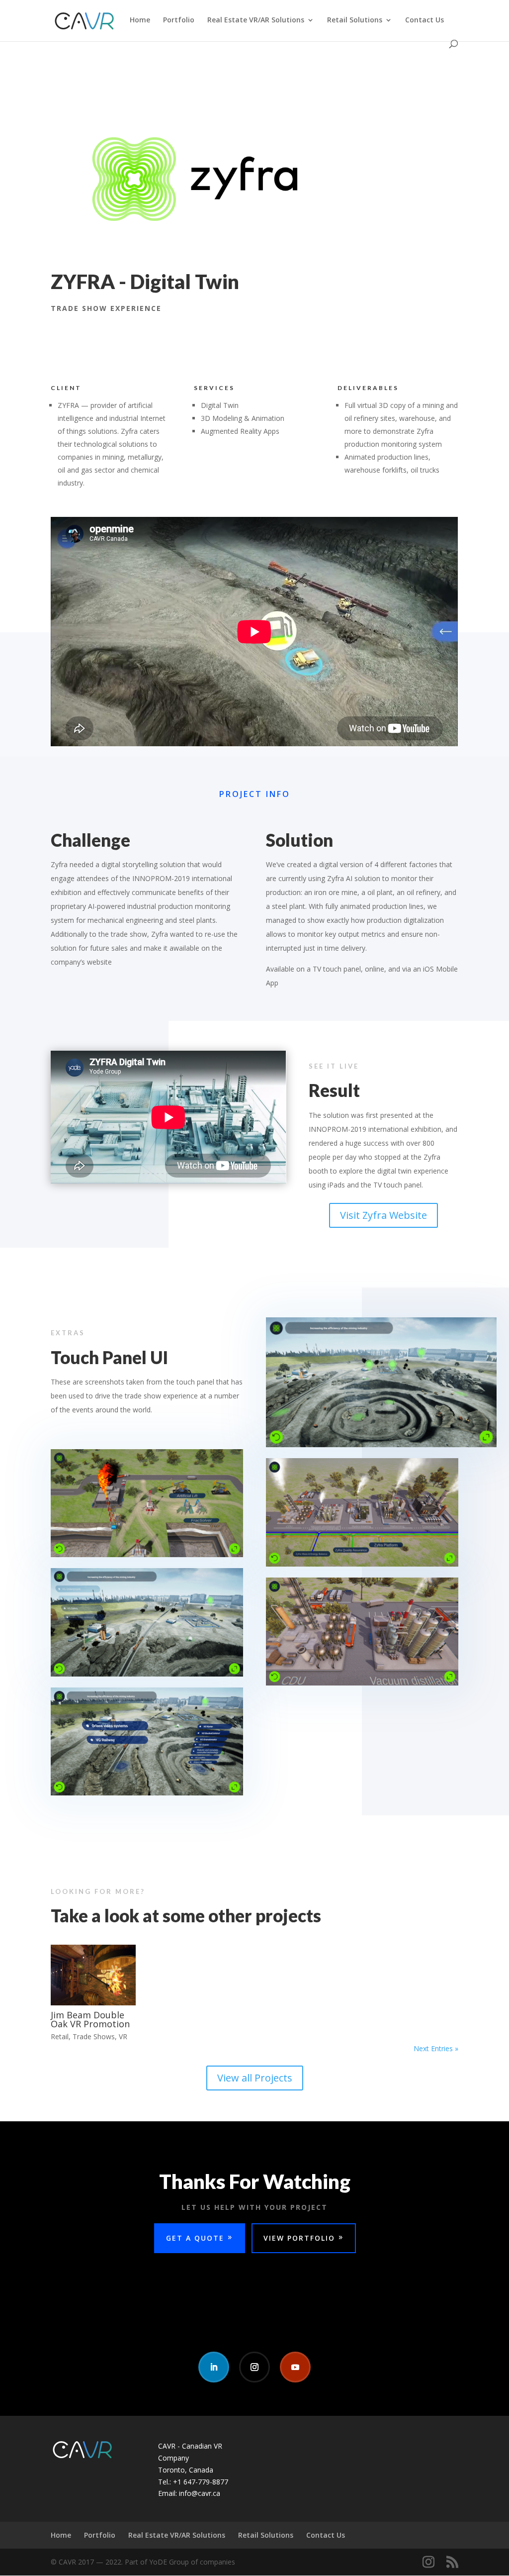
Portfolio (179, 20)
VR (123, 2036)
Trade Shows (94, 2036)
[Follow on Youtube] (295, 2367)
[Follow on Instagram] (254, 2367)
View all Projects (255, 2078)
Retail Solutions (355, 20)
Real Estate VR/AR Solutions (256, 20)
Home (140, 20)
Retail (60, 2036)
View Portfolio (299, 2238)
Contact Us (424, 20)
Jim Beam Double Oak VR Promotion (90, 2019)
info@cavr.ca (200, 2493)
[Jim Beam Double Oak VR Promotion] (93, 1975)
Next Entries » (436, 2048)
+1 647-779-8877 (201, 2482)
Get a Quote (195, 2238)
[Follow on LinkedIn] (214, 2367)
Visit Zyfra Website (383, 1215)
